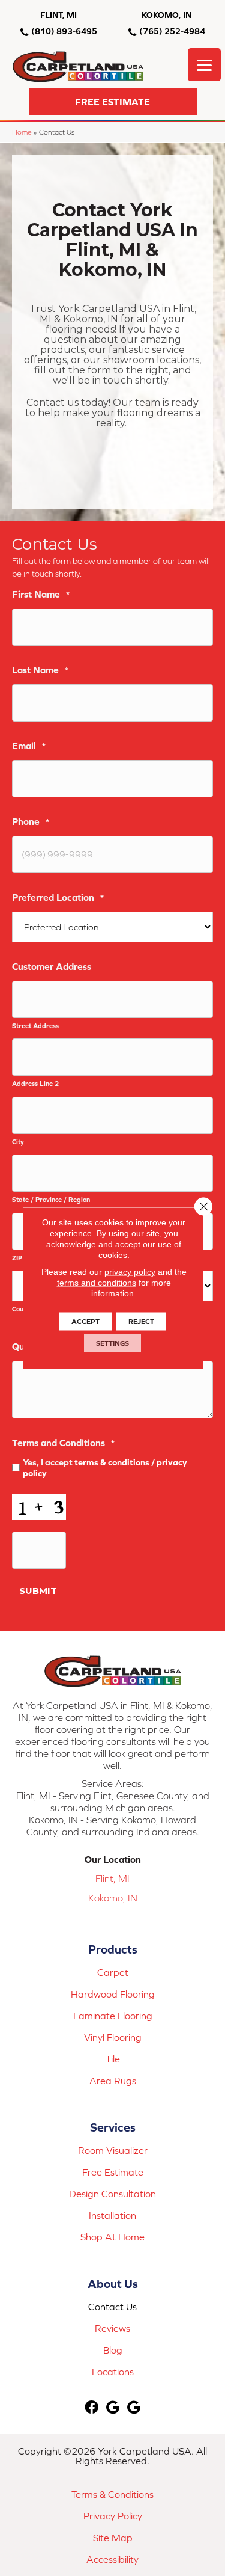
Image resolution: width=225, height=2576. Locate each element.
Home (22, 132)
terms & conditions (112, 1462)
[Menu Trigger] (204, 65)
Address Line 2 (35, 1083)
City (18, 1142)
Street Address (35, 1026)
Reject (141, 1322)
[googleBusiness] (113, 2408)
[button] (113, 102)
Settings (112, 1343)
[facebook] (91, 2408)
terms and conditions (97, 1283)
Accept (85, 1322)
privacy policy (130, 1272)
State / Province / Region (51, 1199)
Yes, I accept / (105, 1467)
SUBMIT (38, 1591)
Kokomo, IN (113, 1898)
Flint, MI (112, 1878)
